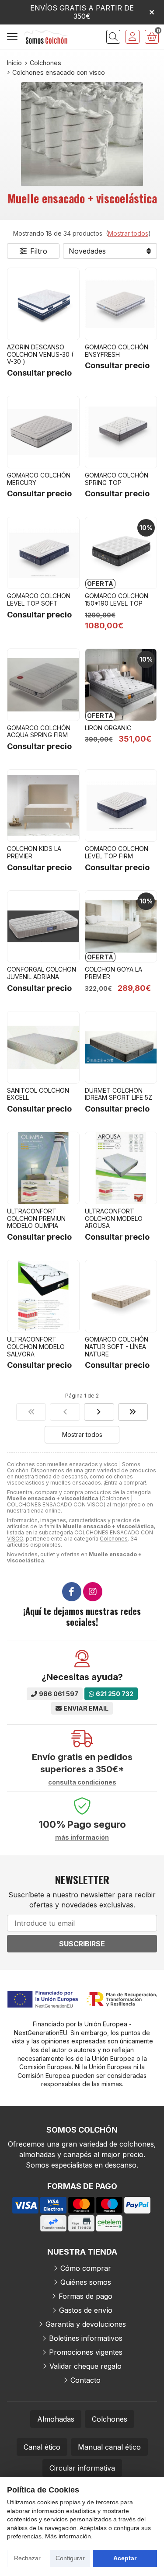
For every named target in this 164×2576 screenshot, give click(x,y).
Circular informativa (82, 2468)
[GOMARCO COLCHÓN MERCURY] (43, 432)
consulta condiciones (82, 1782)
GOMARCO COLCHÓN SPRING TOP (117, 479)
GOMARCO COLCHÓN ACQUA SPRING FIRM (39, 732)
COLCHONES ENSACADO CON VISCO (80, 1535)
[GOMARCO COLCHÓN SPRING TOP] (121, 432)
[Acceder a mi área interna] (133, 37)
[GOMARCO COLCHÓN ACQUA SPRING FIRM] (43, 685)
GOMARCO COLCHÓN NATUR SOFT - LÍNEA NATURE (117, 1347)
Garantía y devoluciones (86, 2324)
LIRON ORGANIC (108, 728)
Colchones (114, 1539)
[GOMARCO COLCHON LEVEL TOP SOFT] (43, 553)
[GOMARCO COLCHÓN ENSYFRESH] (121, 304)
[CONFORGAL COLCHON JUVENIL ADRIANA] (43, 927)
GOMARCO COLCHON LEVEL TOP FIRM (117, 852)
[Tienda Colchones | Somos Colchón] (46, 37)
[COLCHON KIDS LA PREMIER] (43, 805)
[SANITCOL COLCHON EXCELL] (43, 1047)
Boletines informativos (86, 2338)
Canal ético (42, 2447)
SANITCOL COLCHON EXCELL (38, 1094)
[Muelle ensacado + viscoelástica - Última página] (99, 1412)
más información (82, 1837)
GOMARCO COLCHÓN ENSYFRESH (117, 351)
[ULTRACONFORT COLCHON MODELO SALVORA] (43, 1296)
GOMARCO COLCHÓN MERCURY (39, 479)
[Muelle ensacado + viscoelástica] (31, 1412)
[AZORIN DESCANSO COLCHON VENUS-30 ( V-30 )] (43, 304)
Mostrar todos (128, 233)
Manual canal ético (109, 2447)
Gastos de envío (86, 2310)
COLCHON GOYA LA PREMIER (113, 973)
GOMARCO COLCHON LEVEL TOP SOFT (39, 600)
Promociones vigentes (86, 2352)
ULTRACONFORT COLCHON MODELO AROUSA (114, 1218)
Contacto (85, 2380)
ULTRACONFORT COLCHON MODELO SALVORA (36, 1347)
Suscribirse (82, 1944)
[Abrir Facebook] (72, 1592)
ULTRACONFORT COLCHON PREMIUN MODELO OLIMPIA (36, 1218)
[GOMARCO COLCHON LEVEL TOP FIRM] (121, 805)
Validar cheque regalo (85, 2366)
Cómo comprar (86, 2268)
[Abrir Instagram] (93, 1592)
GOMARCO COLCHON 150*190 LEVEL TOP (117, 600)
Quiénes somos (86, 2282)
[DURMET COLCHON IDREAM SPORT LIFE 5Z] (121, 1047)
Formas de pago (85, 2296)
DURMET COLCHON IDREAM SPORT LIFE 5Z (119, 1094)
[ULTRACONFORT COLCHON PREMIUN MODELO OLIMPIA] (43, 1168)
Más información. (69, 2536)
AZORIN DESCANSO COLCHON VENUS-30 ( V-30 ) (40, 354)
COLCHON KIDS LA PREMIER (34, 852)
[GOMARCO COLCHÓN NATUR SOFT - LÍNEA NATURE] (121, 1296)
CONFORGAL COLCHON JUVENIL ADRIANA (42, 973)
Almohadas (56, 2419)
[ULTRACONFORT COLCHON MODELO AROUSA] (121, 1168)
